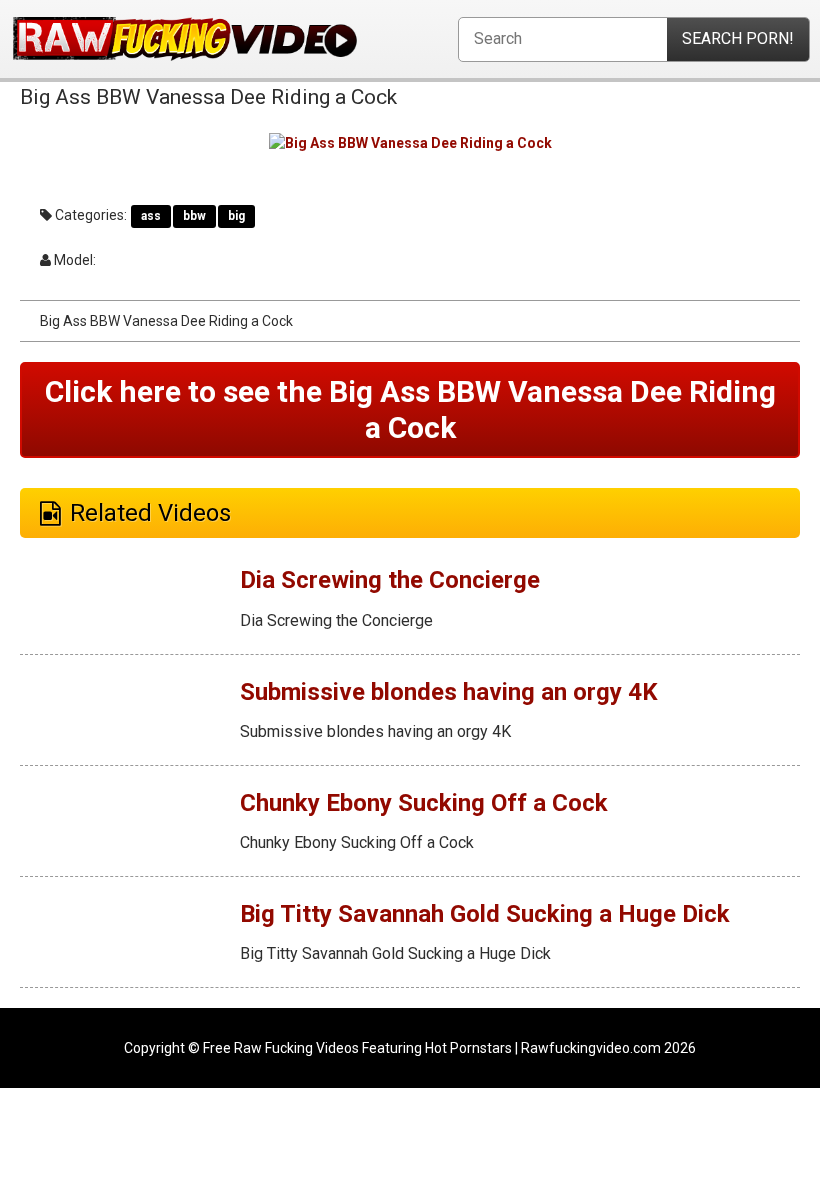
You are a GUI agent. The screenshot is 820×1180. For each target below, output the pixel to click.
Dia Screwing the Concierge (390, 580)
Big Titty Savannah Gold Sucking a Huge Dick (485, 914)
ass (151, 216)
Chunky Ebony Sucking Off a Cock (424, 803)
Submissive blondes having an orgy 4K (449, 692)
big (236, 216)
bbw (194, 216)
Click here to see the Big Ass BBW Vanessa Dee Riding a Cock (410, 409)
